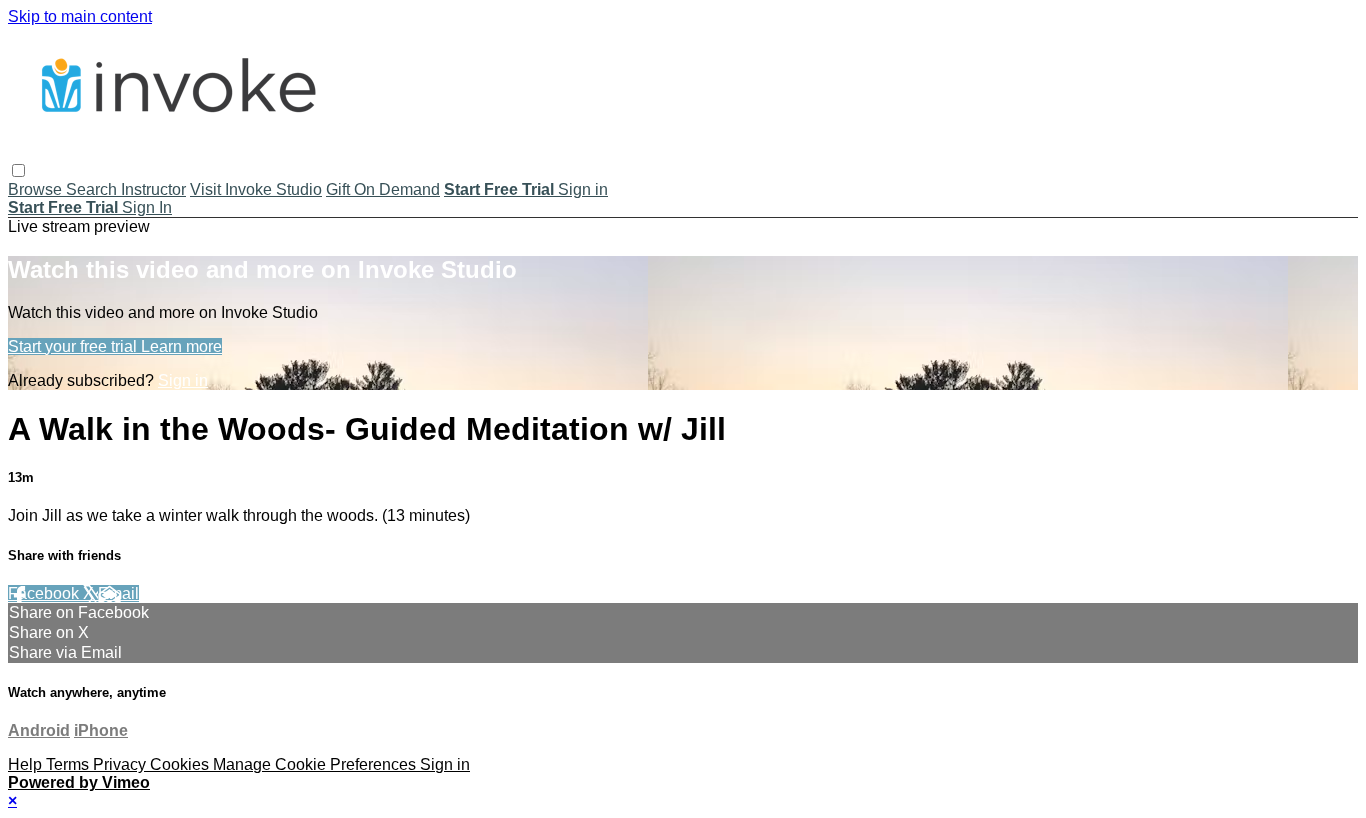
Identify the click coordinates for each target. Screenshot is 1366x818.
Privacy (121, 764)
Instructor (153, 189)
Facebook (45, 593)
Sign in (583, 189)
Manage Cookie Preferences (316, 764)
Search (93, 189)
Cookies (181, 764)
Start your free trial (74, 346)
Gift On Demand (383, 189)
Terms (69, 764)
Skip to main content (80, 16)
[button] (18, 170)
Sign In (147, 207)
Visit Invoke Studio (256, 189)
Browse (37, 189)
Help (27, 764)
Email (118, 593)
